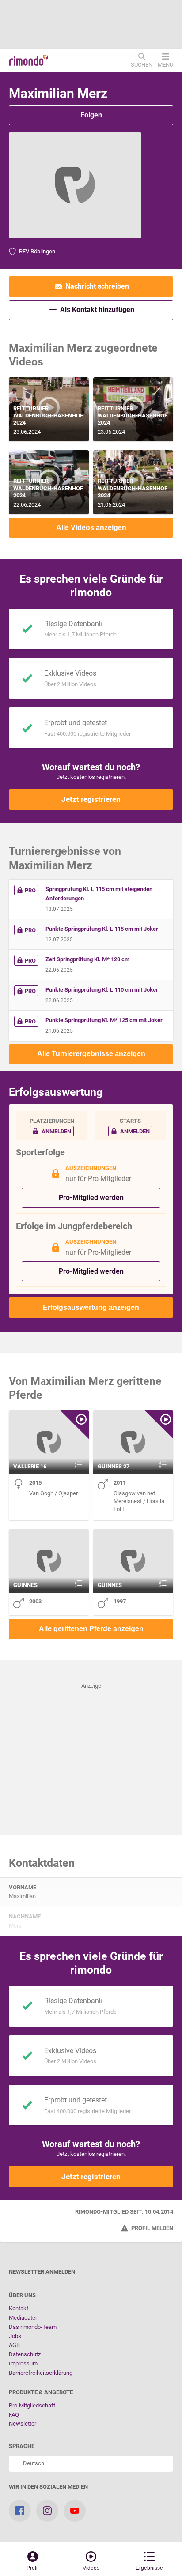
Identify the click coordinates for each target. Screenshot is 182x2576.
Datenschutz (25, 2354)
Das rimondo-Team (33, 2327)
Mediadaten (24, 2318)
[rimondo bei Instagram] (47, 2511)
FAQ (14, 2415)
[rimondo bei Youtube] (75, 2511)
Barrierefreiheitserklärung (41, 2373)
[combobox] (91, 2464)
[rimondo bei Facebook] (20, 2511)
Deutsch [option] (32, 2463)
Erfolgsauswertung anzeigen (91, 1307)
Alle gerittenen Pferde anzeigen (91, 1629)
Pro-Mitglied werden (91, 1198)
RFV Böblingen (37, 251)
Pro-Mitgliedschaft (32, 2405)
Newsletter (23, 2424)
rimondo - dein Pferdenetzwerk (29, 60)
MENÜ (165, 64)
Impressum (23, 2364)
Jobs (15, 2336)
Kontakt (19, 2308)
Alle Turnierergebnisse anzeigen (91, 1054)
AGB (14, 2345)
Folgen (91, 115)
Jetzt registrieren (91, 799)
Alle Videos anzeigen (91, 528)
